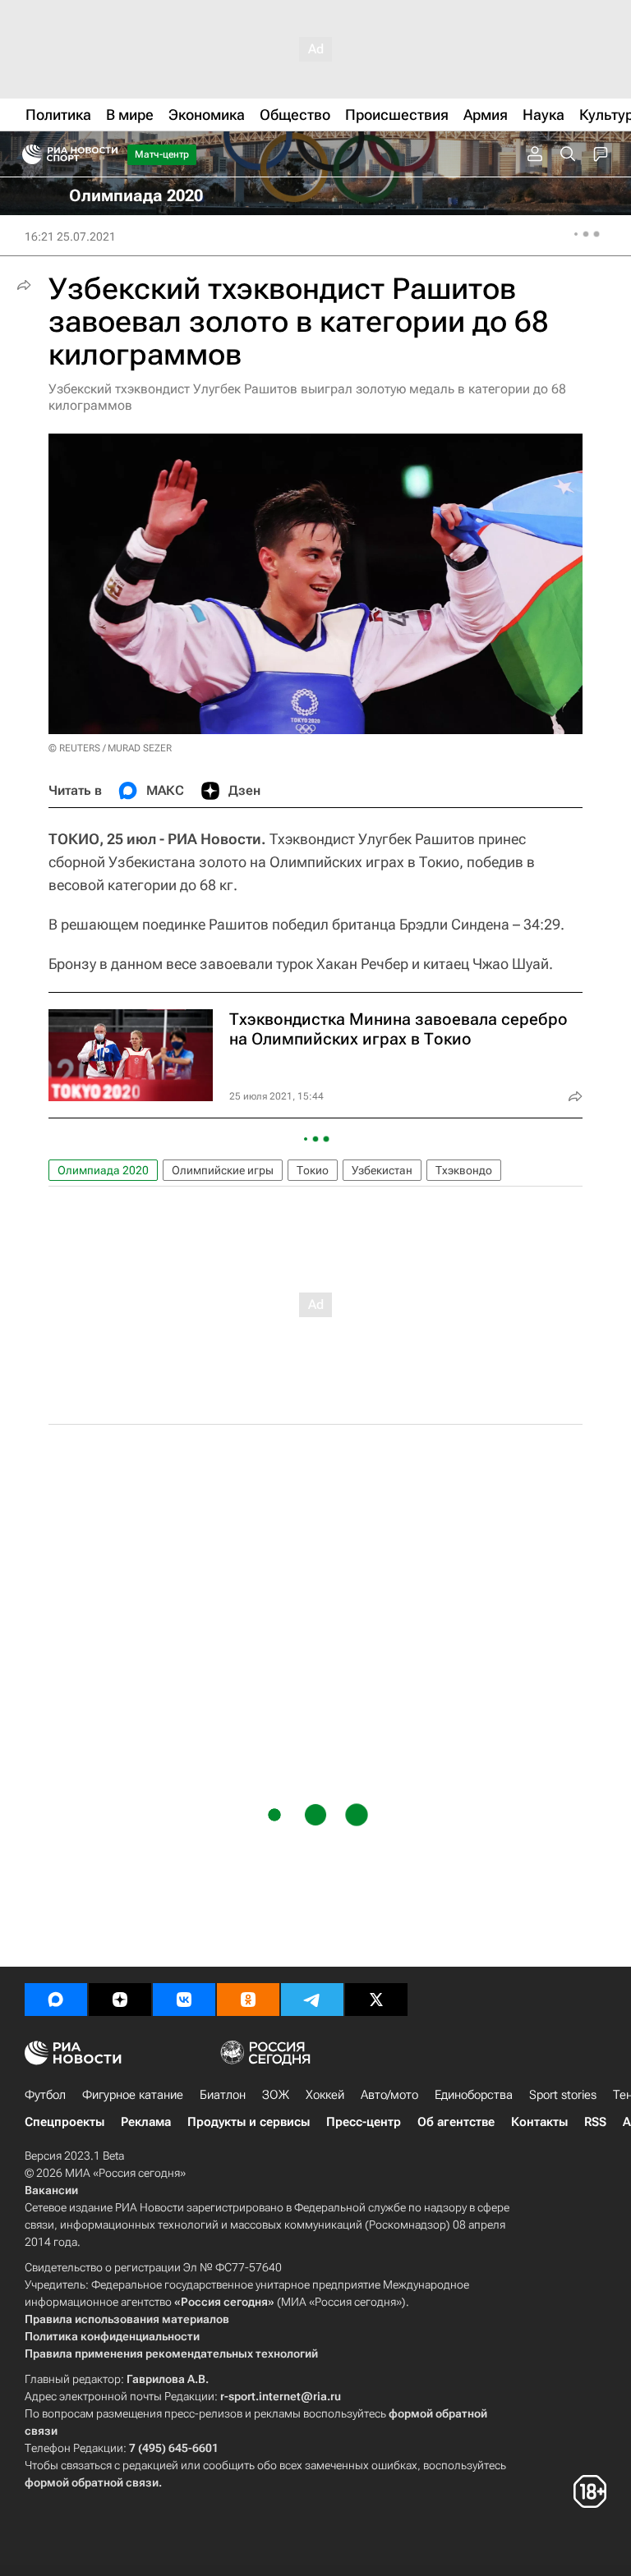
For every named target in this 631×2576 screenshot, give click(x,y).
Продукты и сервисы (249, 2122)
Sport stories (563, 2095)
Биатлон (223, 2095)
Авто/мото (389, 2095)
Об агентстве (456, 2122)
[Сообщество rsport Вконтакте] (184, 2000)
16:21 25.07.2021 (70, 236)
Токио (313, 1170)
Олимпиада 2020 (103, 1170)
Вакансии (51, 2190)
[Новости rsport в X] (376, 2000)
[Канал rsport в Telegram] (312, 2000)
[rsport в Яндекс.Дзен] (120, 2000)
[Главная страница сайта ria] (27, 154)
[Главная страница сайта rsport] (107, 154)
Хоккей (325, 2095)
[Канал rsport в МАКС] (56, 2000)
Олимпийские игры (223, 1170)
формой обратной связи (92, 2482)
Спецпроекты (64, 2122)
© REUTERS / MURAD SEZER (110, 748)
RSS (595, 2122)
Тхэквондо (464, 1170)
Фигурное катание (133, 2095)
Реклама (146, 2122)
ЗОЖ (276, 2095)
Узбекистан (382, 1170)
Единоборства (474, 2095)
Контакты (539, 2122)
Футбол (45, 2095)
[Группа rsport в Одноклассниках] (248, 2000)
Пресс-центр (364, 2122)
